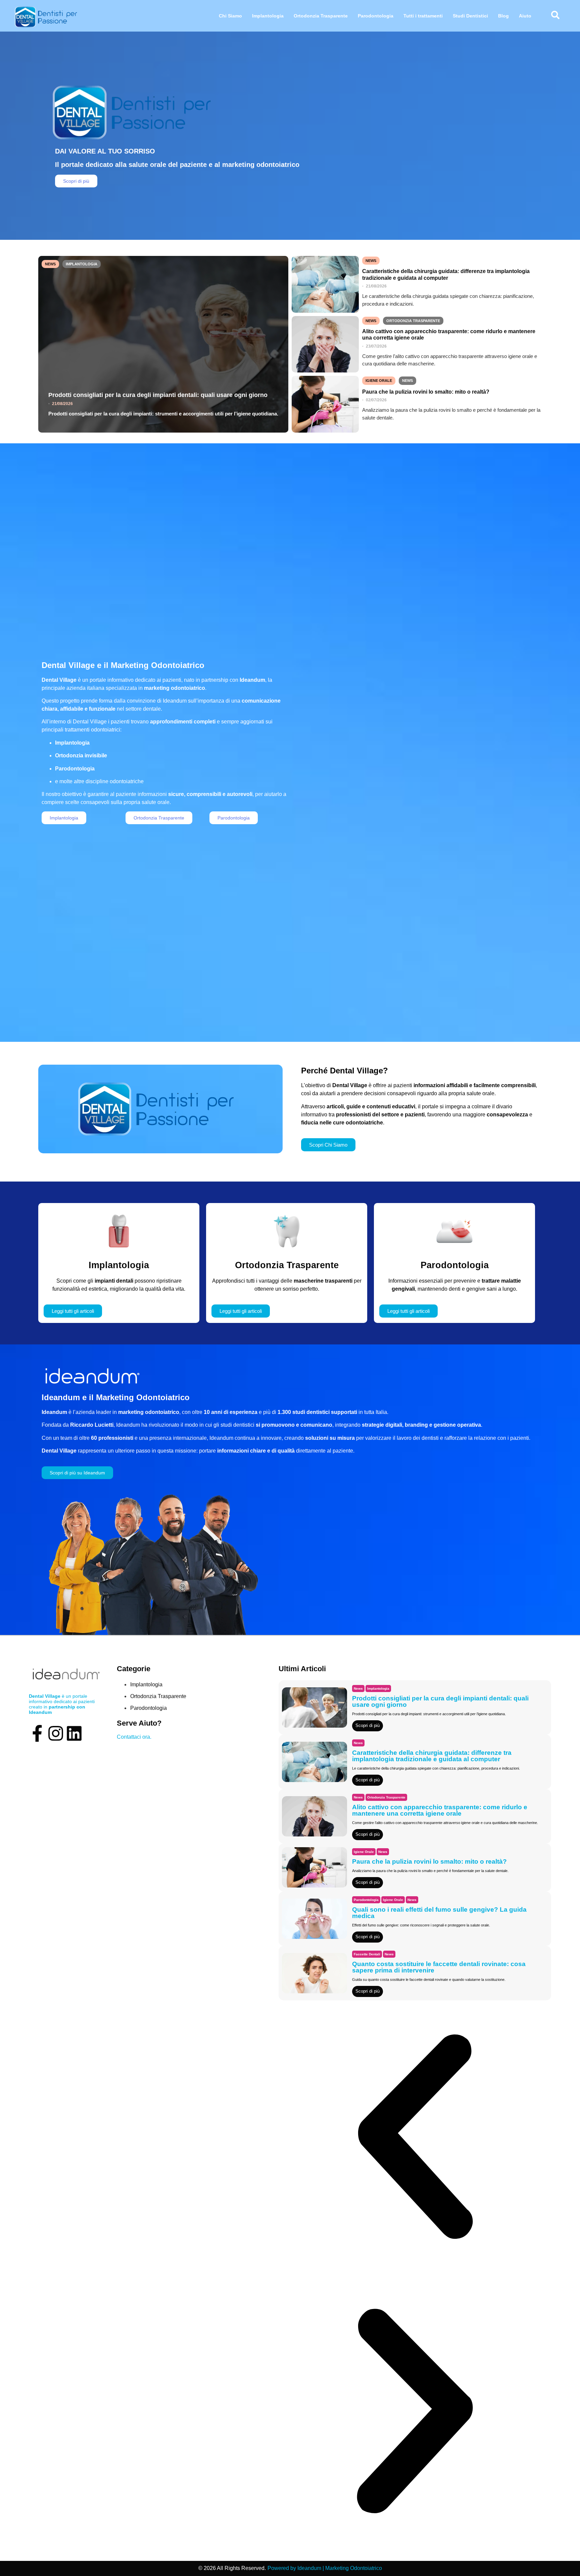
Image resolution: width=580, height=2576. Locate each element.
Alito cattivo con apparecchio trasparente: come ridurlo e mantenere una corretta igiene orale (449, 335)
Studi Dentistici (470, 16)
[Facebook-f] (37, 1733)
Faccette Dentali (367, 1954)
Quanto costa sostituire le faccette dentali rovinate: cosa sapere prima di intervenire (439, 1967)
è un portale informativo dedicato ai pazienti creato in (62, 1704)
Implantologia (268, 16)
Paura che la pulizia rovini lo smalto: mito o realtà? (426, 392)
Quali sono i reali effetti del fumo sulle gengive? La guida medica (439, 1913)
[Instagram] (56, 1733)
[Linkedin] (74, 1733)
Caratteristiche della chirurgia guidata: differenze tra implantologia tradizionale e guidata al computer (446, 274)
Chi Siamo (230, 16)
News (50, 264)
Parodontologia (376, 16)
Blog (503, 16)
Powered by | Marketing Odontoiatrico (325, 2568)
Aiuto (525, 16)
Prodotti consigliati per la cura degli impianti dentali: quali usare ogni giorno (158, 395)
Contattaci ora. (134, 1737)
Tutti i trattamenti (423, 16)
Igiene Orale (379, 381)
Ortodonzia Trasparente (321, 16)
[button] (415, 2138)
